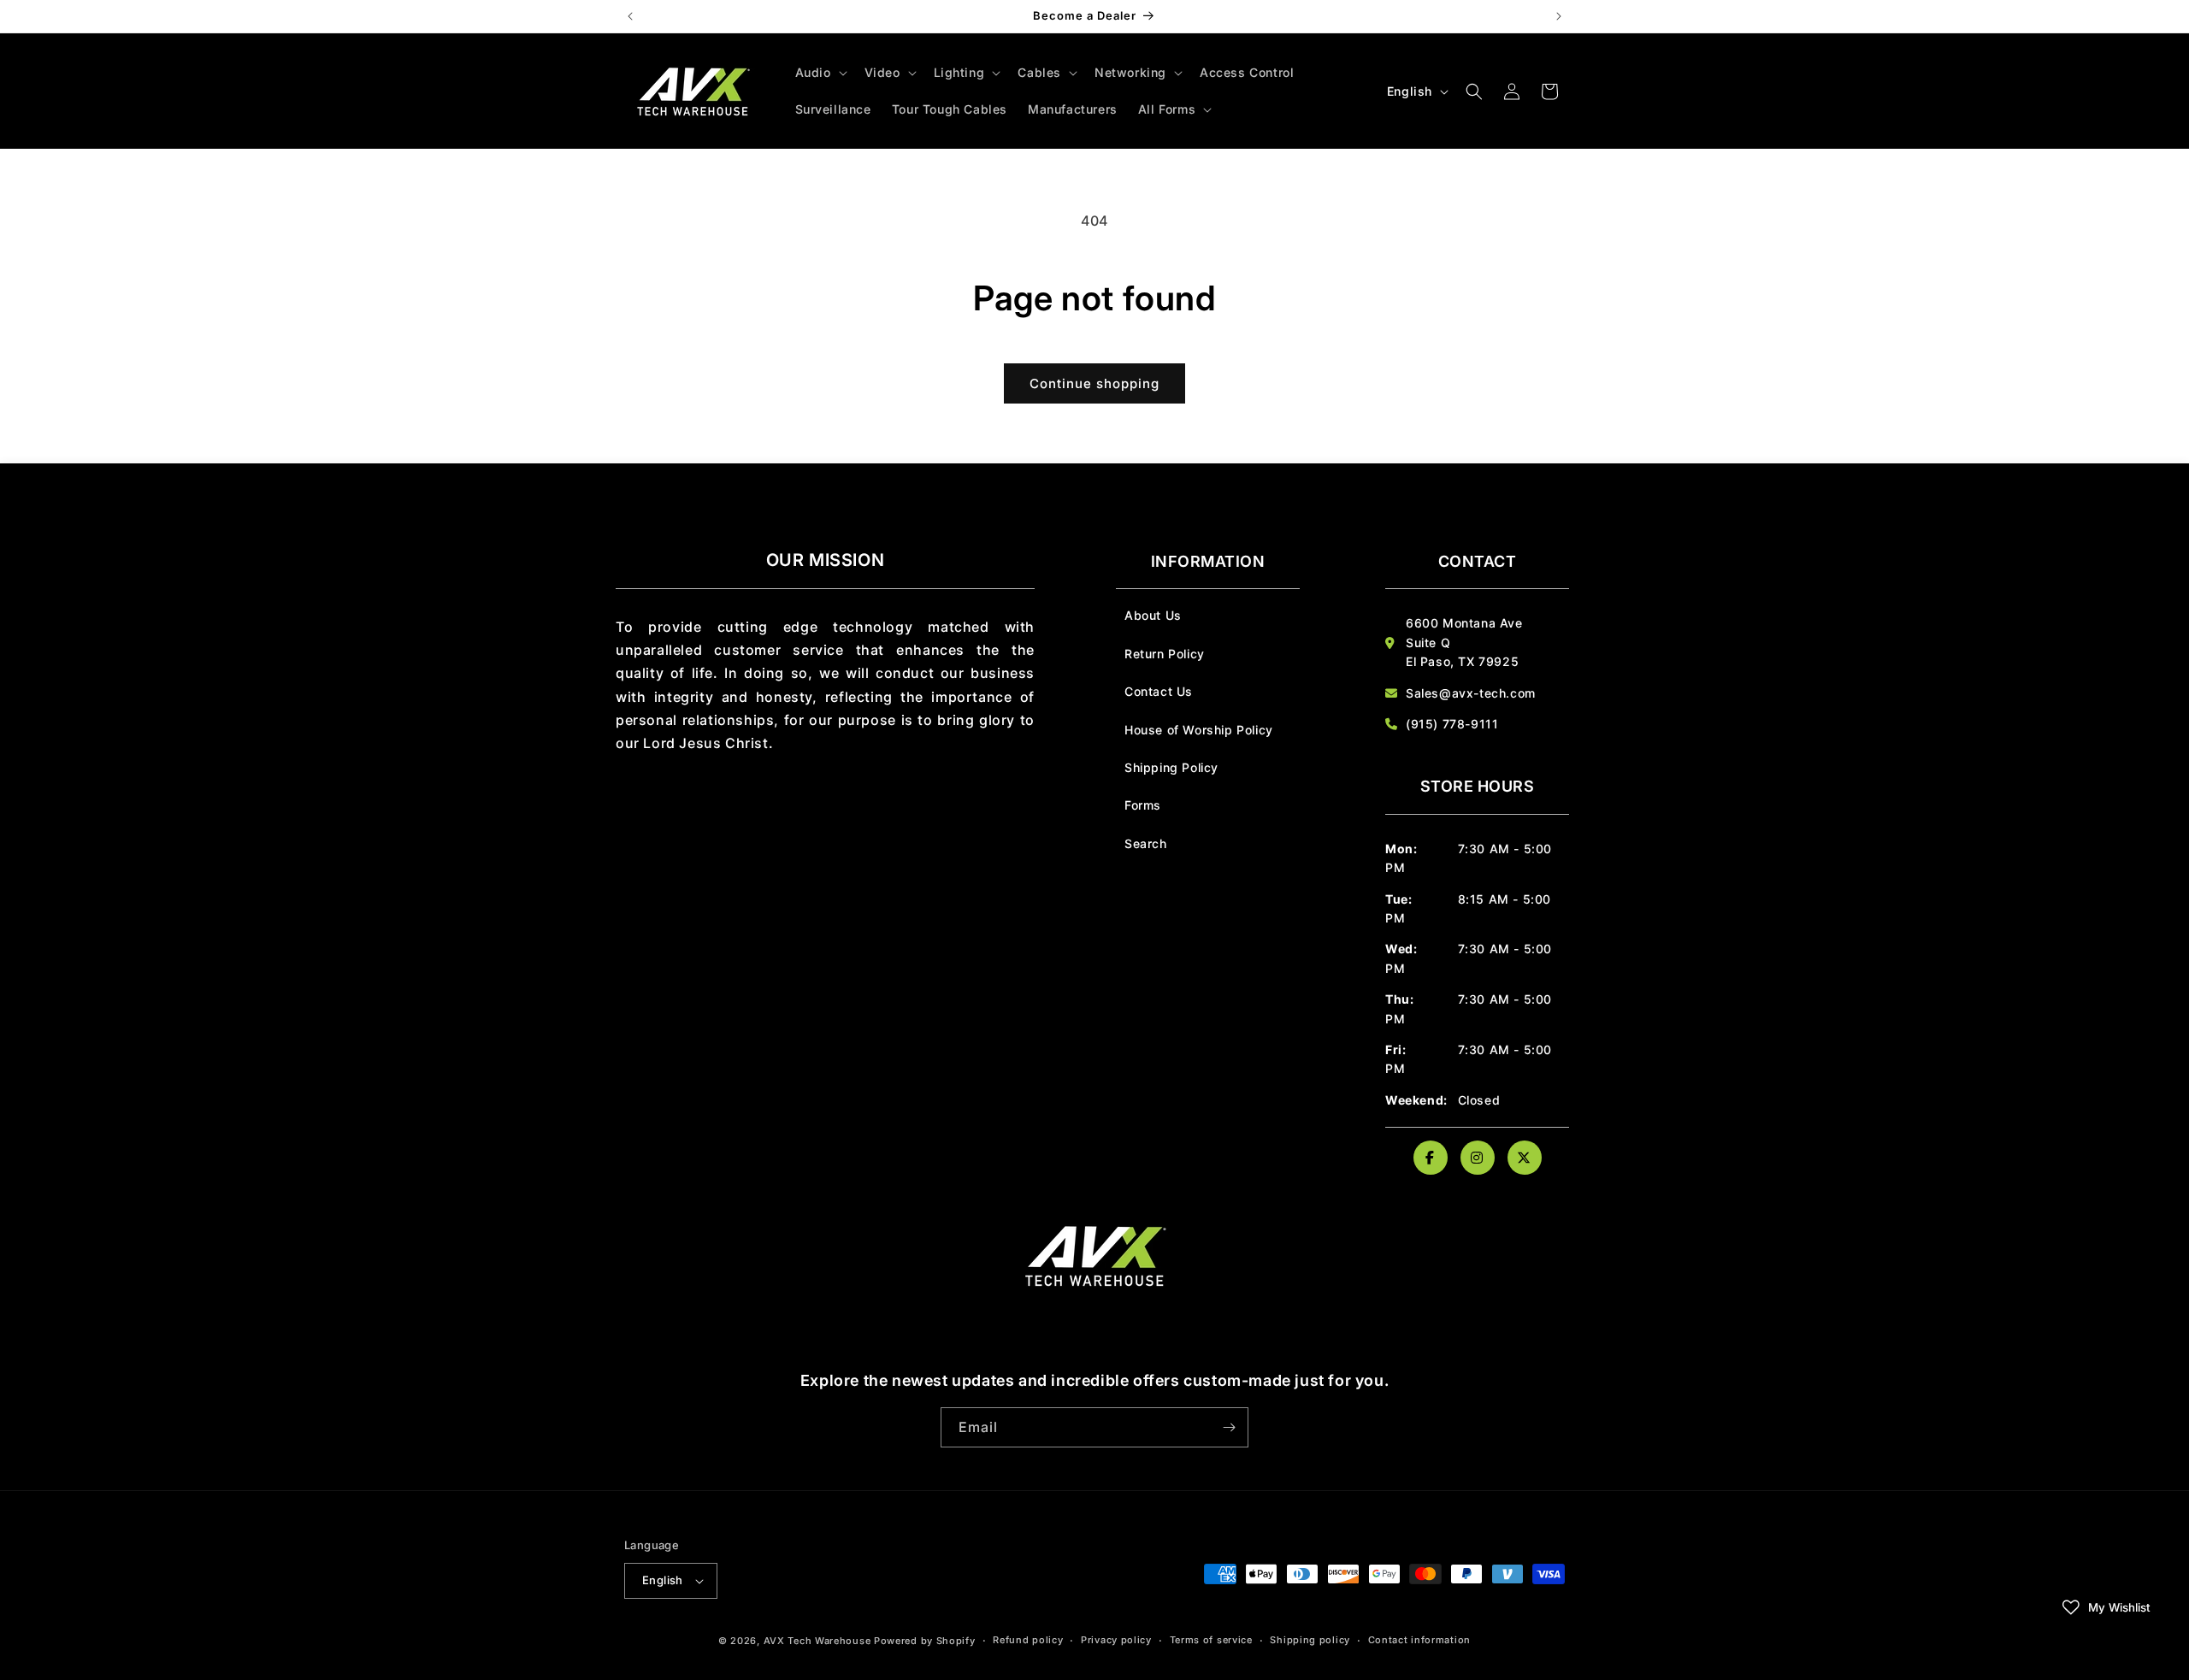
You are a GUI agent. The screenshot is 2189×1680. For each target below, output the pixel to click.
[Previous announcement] (630, 16)
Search (1146, 843)
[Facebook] (1431, 1158)
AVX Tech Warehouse (817, 1641)
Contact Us (1159, 691)
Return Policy (1165, 654)
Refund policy (1028, 1640)
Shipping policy (1310, 1640)
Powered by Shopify (925, 1641)
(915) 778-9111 (1452, 724)
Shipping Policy (1171, 767)
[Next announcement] (1559, 16)
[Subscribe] (1229, 1427)
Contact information (1419, 1640)
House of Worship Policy (1199, 730)
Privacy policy (1116, 1640)
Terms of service (1211, 1640)
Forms (1143, 805)
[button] (820, 73)
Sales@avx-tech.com (1471, 693)
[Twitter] (1525, 1158)
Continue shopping (1094, 383)
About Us (1153, 615)
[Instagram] (1478, 1158)
